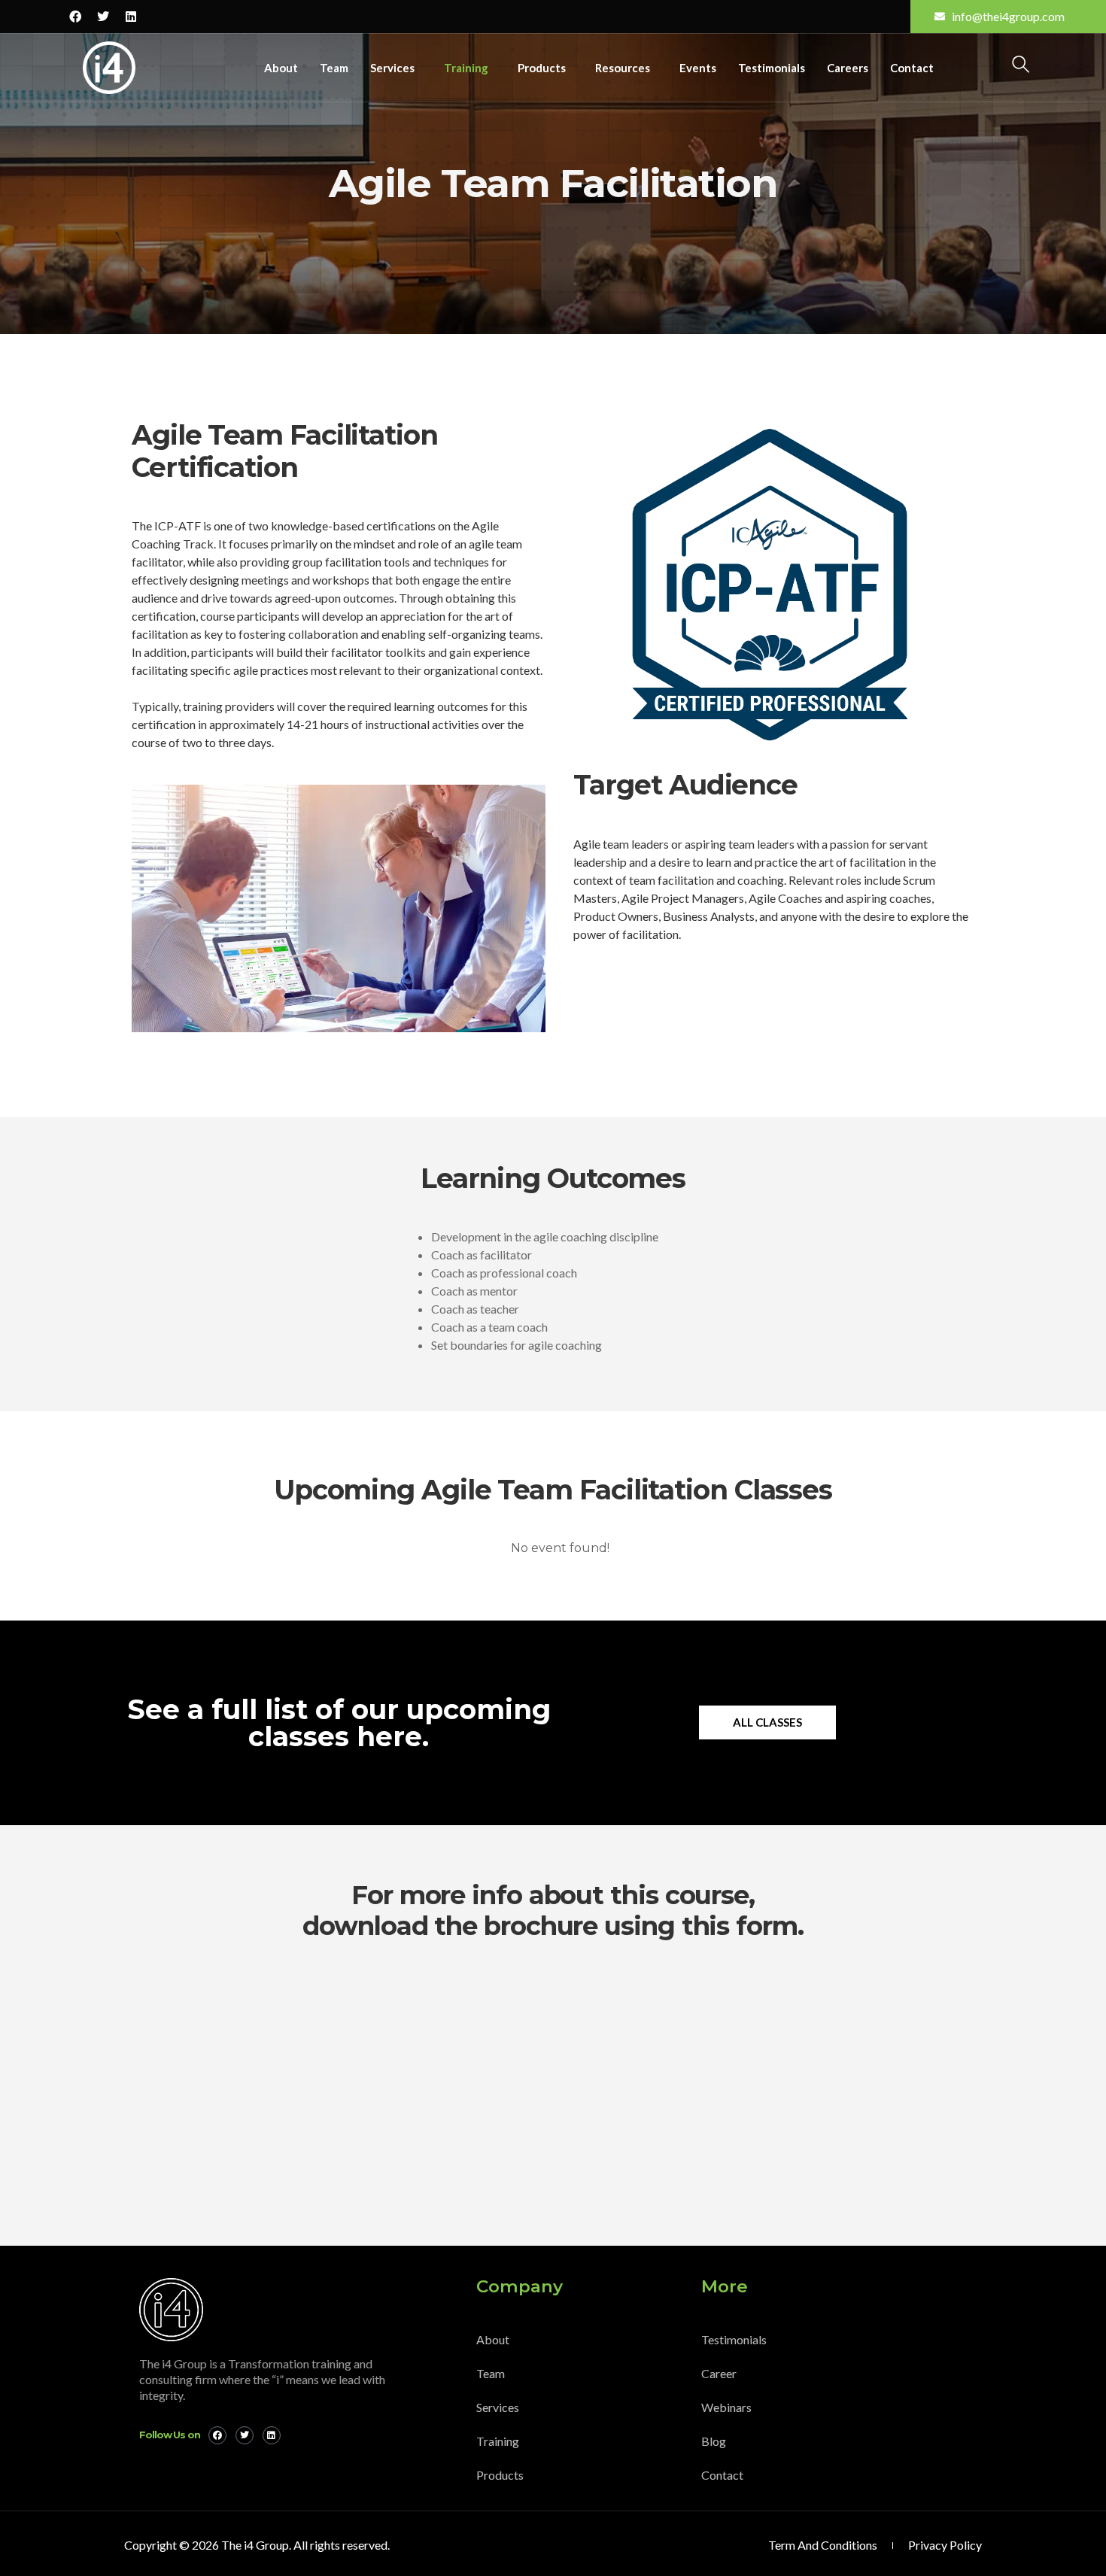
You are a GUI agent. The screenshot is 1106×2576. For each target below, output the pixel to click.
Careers (848, 68)
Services (392, 68)
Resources (623, 68)
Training (466, 68)
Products (542, 68)
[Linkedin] (131, 17)
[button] (1021, 66)
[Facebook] (75, 17)
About (281, 68)
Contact (912, 68)
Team (334, 68)
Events (698, 68)
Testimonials (772, 68)
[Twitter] (103, 17)
